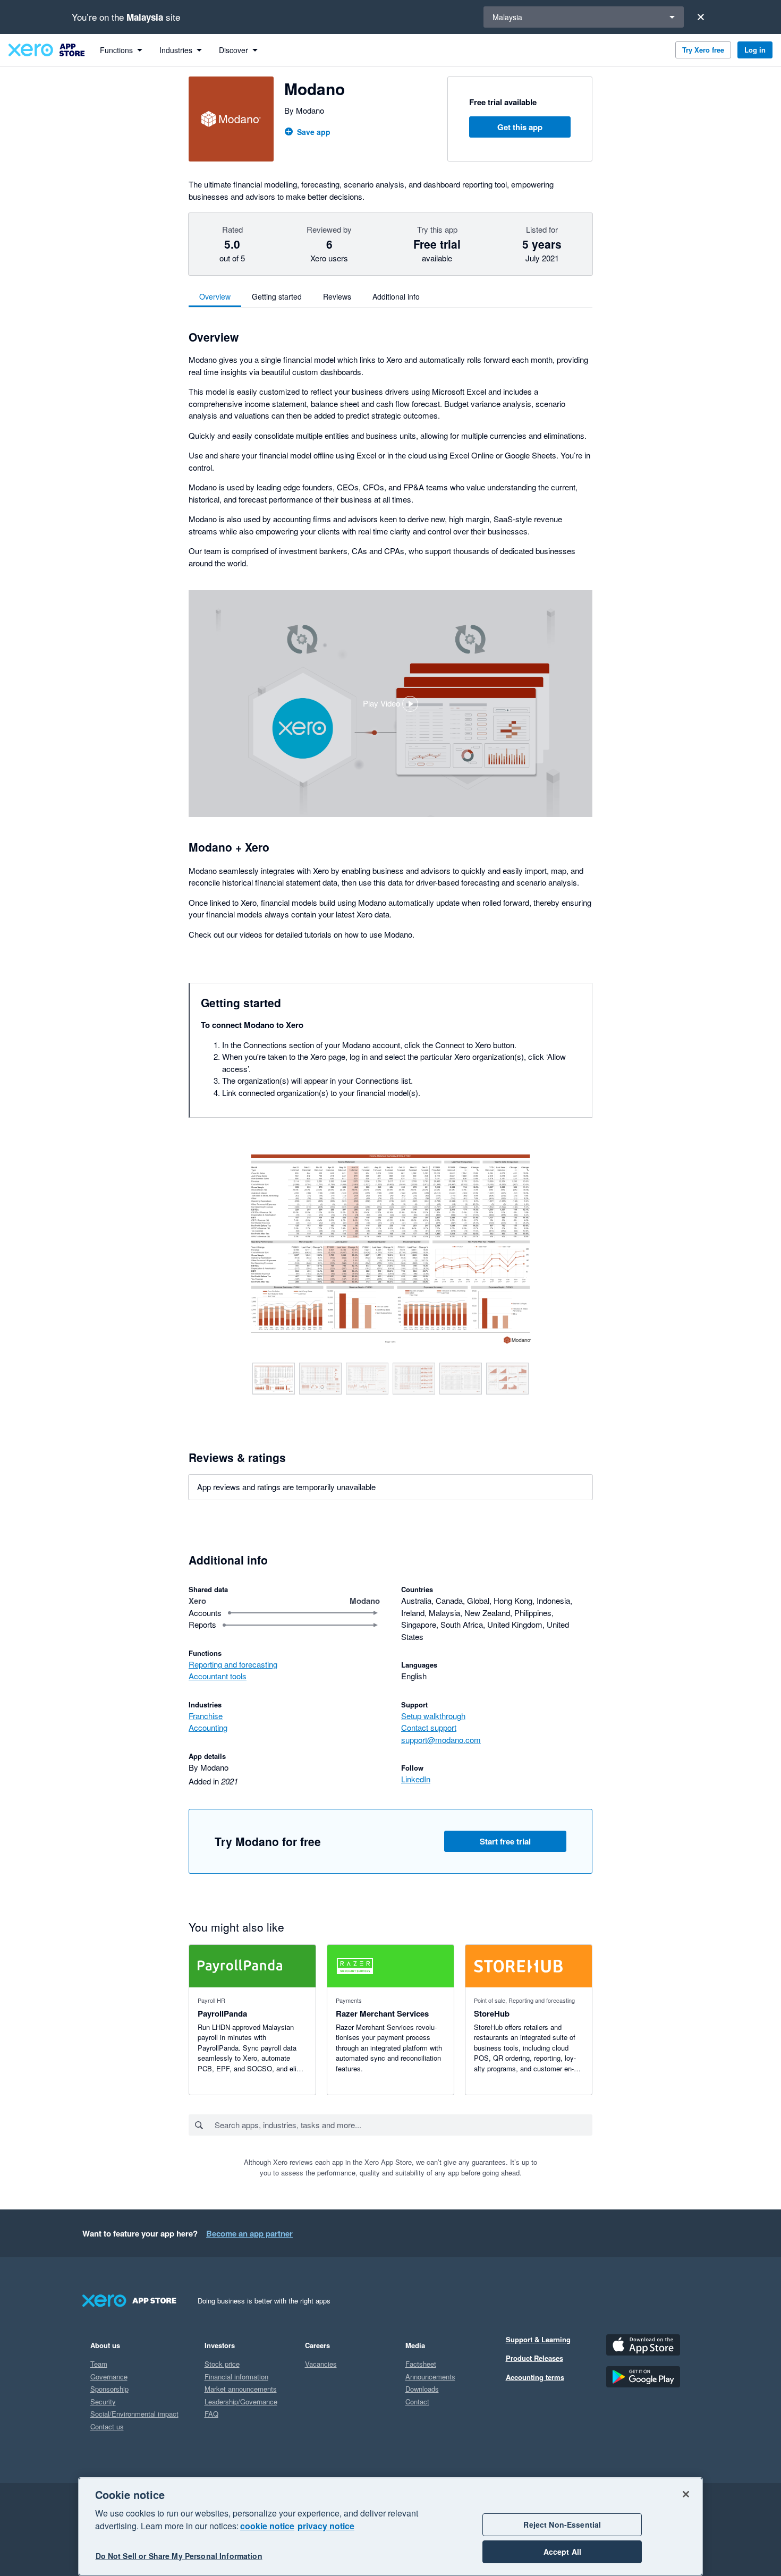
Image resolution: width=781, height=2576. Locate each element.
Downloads (422, 2389)
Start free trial (505, 1841)
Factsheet (421, 2364)
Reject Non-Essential (562, 2524)
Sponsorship (109, 2389)
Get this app (520, 127)
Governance (109, 2377)
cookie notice (267, 2526)
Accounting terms (535, 2377)
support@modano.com (441, 1740)
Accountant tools (218, 1676)
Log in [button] (755, 50)
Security (103, 2401)
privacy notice (326, 2526)
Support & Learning (538, 2339)
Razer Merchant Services (382, 2013)
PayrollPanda (222, 2013)
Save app (314, 132)
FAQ (211, 2414)
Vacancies (321, 2364)
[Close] (701, 17)
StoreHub (492, 2013)
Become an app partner (249, 2233)
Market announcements (241, 2389)
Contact (417, 2401)
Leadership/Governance (241, 2401)
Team (99, 2364)
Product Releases (534, 2358)
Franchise (206, 1716)
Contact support (429, 1727)
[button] (390, 704)
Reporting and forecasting (233, 1664)
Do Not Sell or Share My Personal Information (179, 2556)
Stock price (222, 2364)
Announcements (430, 2377)
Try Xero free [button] (703, 50)
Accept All (562, 2552)
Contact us (107, 2426)
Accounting (208, 1727)
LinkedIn (416, 1779)
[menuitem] (121, 50)
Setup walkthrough (433, 1716)
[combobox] (403, 2125)
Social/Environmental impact (134, 2414)
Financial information (236, 2377)
